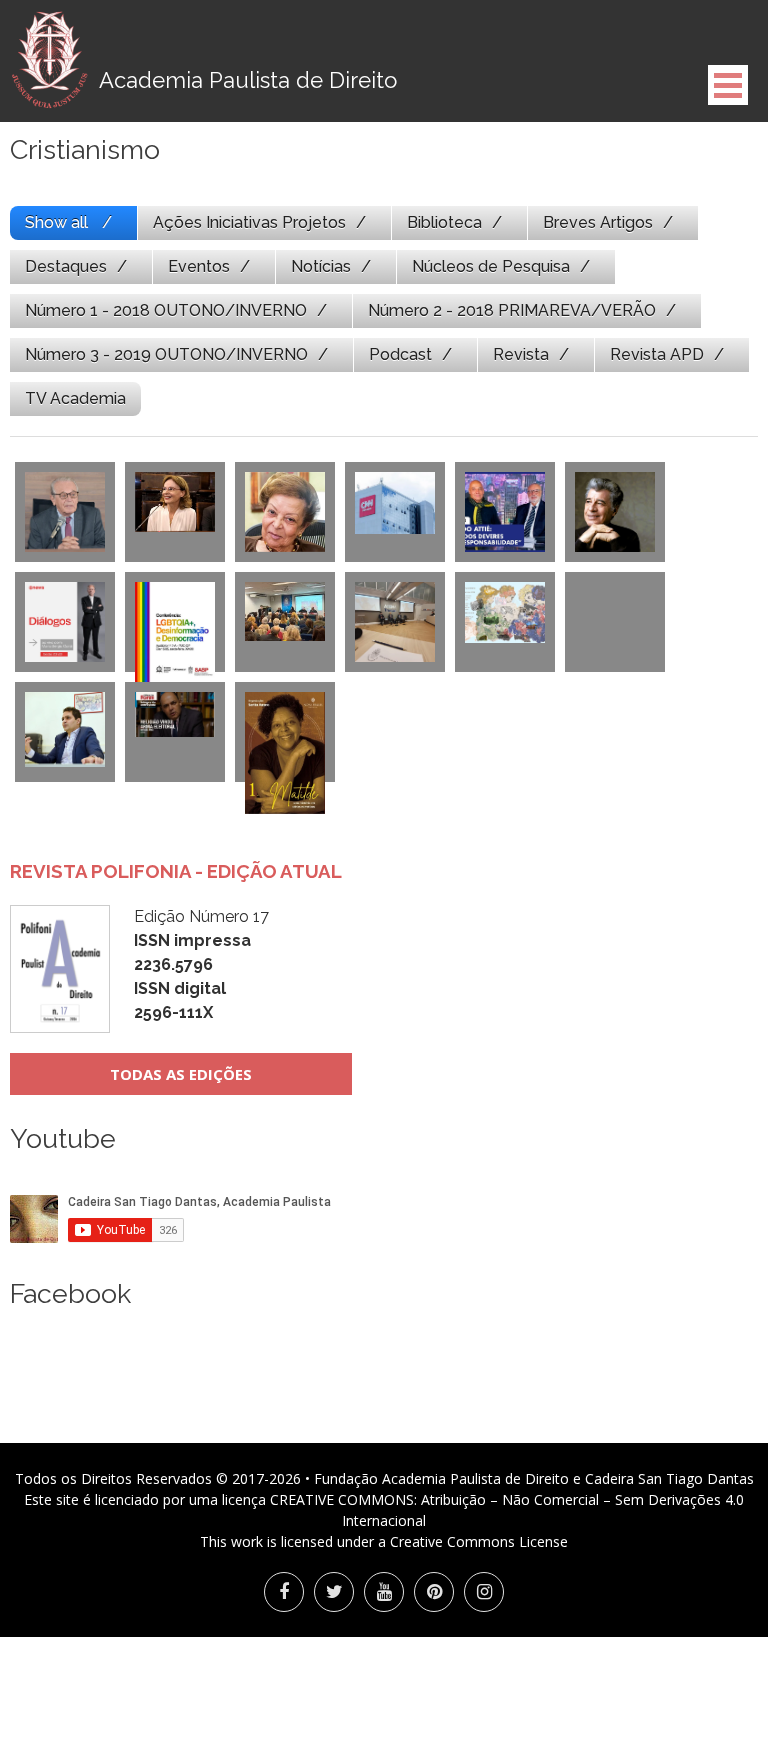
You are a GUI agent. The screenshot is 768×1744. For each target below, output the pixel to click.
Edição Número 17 (201, 964)
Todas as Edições (181, 1074)
